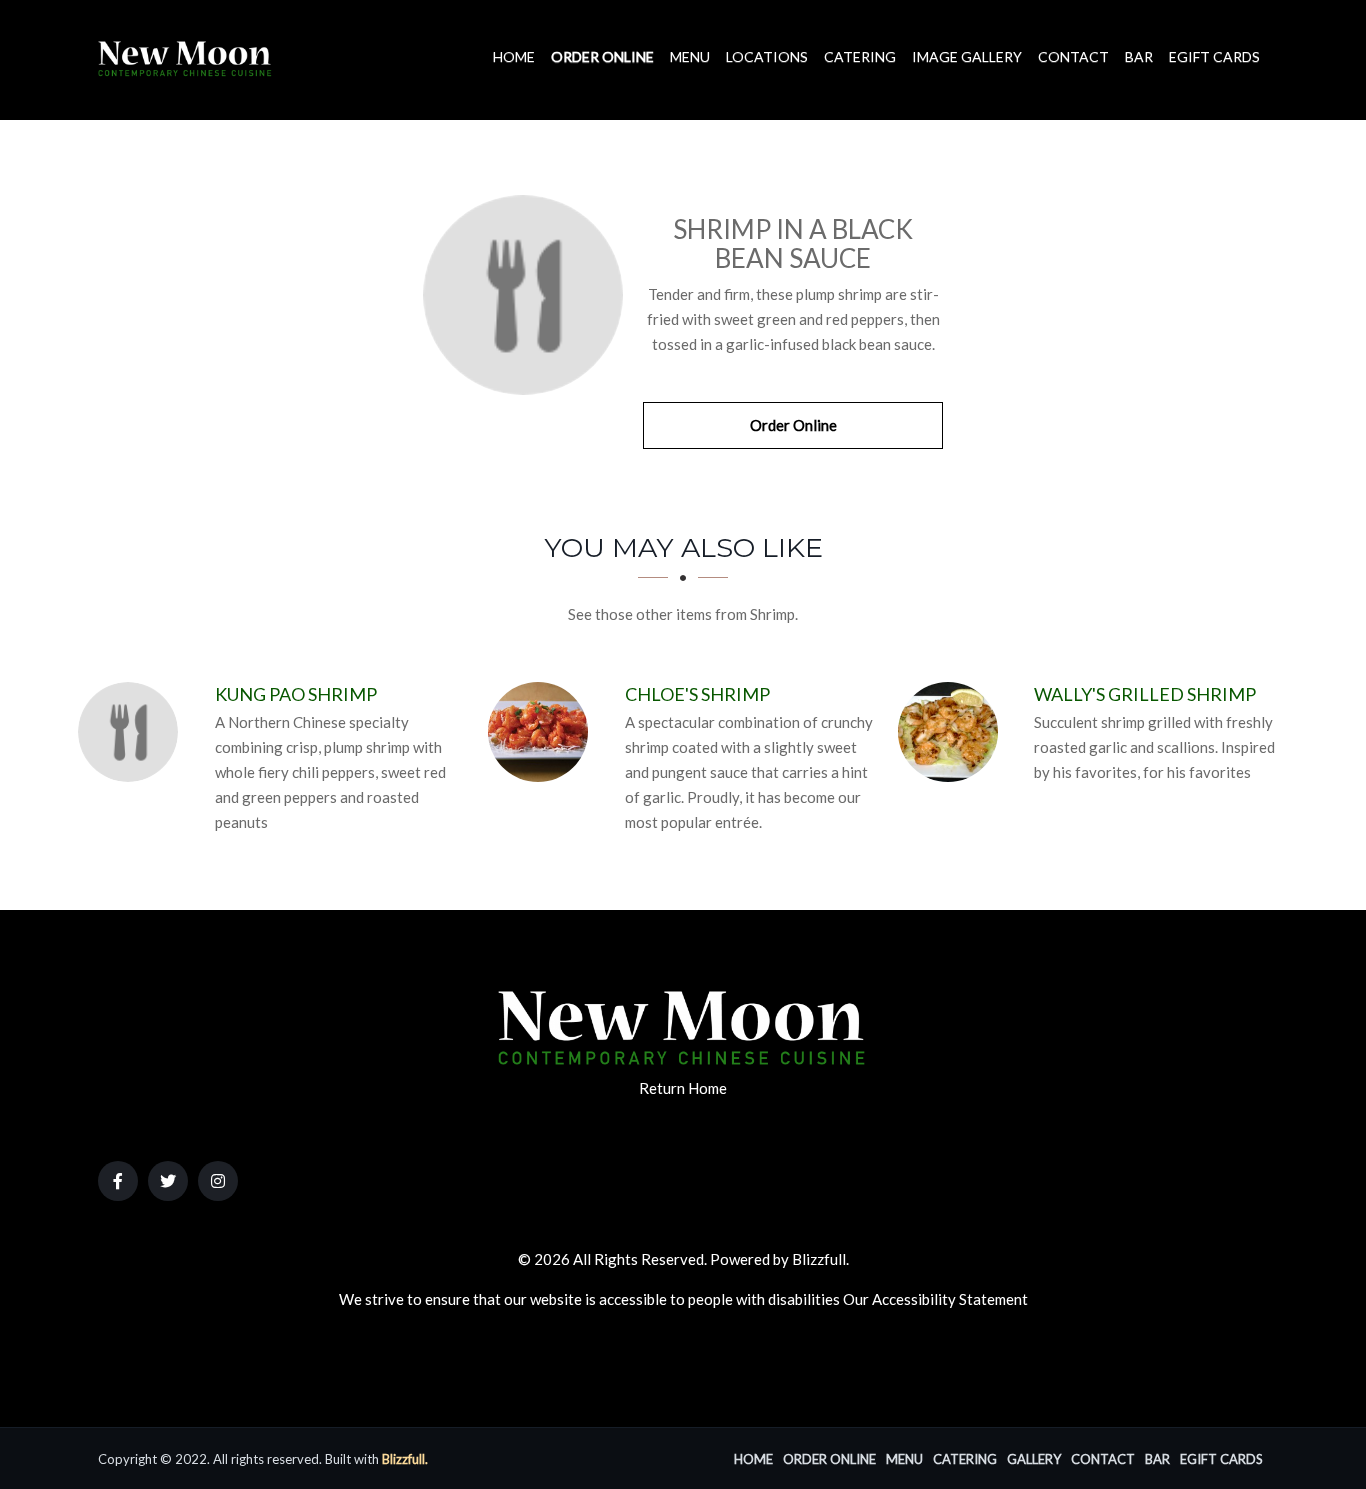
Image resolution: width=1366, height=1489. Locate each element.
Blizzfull (819, 1259)
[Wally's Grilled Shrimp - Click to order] (953, 732)
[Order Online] (523, 295)
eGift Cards (1214, 56)
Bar (1139, 56)
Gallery (1034, 1459)
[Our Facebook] (118, 1181)
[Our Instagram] (218, 1181)
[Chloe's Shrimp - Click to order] (543, 732)
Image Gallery (967, 56)
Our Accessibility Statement (935, 1299)
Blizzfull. (405, 1459)
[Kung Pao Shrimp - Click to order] (133, 732)
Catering (860, 56)
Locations (767, 56)
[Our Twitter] (168, 1181)
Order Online (602, 56)
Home (514, 56)
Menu (690, 56)
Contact (1073, 56)
